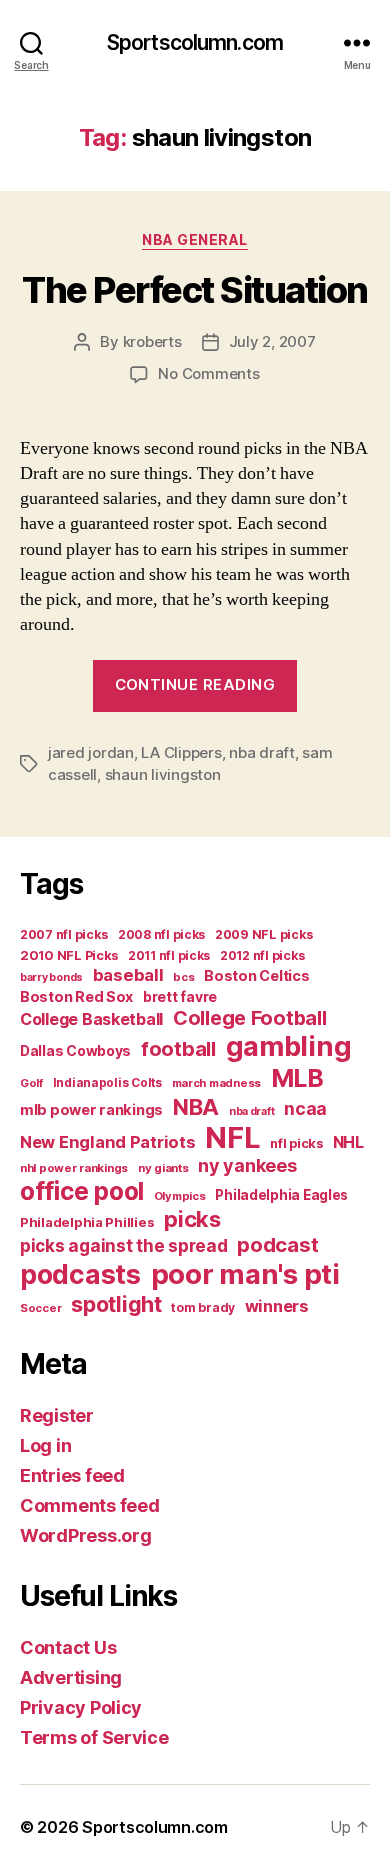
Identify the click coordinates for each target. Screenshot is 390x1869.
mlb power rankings (91, 1109)
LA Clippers (181, 752)
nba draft (262, 752)
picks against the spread (124, 1245)
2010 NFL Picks (69, 955)
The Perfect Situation (195, 290)
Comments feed (90, 1505)
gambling (289, 1046)
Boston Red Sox (76, 996)
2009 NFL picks (264, 934)
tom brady (203, 1307)
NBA (196, 1106)
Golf (31, 1083)
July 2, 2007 (272, 341)
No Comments (208, 373)
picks (192, 1219)
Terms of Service (94, 1737)
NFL (232, 1137)
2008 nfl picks (161, 934)
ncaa (305, 1108)
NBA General (195, 239)
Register (57, 1415)
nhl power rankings (74, 1168)
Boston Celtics (256, 975)
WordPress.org (86, 1535)
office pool (82, 1191)
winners (277, 1306)
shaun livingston (163, 774)
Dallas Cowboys (75, 1050)
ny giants (163, 1168)
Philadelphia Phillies (87, 1222)
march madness (217, 1083)
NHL (348, 1142)
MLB (297, 1078)
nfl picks (296, 1143)
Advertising (71, 1677)
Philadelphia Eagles (281, 1195)
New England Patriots (108, 1142)
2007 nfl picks (64, 934)
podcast (277, 1244)
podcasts (80, 1274)
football (178, 1049)
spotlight (116, 1304)
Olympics (180, 1196)
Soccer (40, 1308)
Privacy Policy (81, 1707)
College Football (250, 1018)
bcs (183, 977)
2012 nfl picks (262, 955)
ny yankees (247, 1165)
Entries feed (72, 1475)
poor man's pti (245, 1274)
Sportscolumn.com (195, 42)
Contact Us (68, 1647)
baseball (128, 975)
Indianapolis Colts (107, 1083)
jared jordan (91, 752)
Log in (45, 1445)
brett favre (180, 996)
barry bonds (51, 977)
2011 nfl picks (169, 955)
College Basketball (91, 1019)
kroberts (152, 341)
